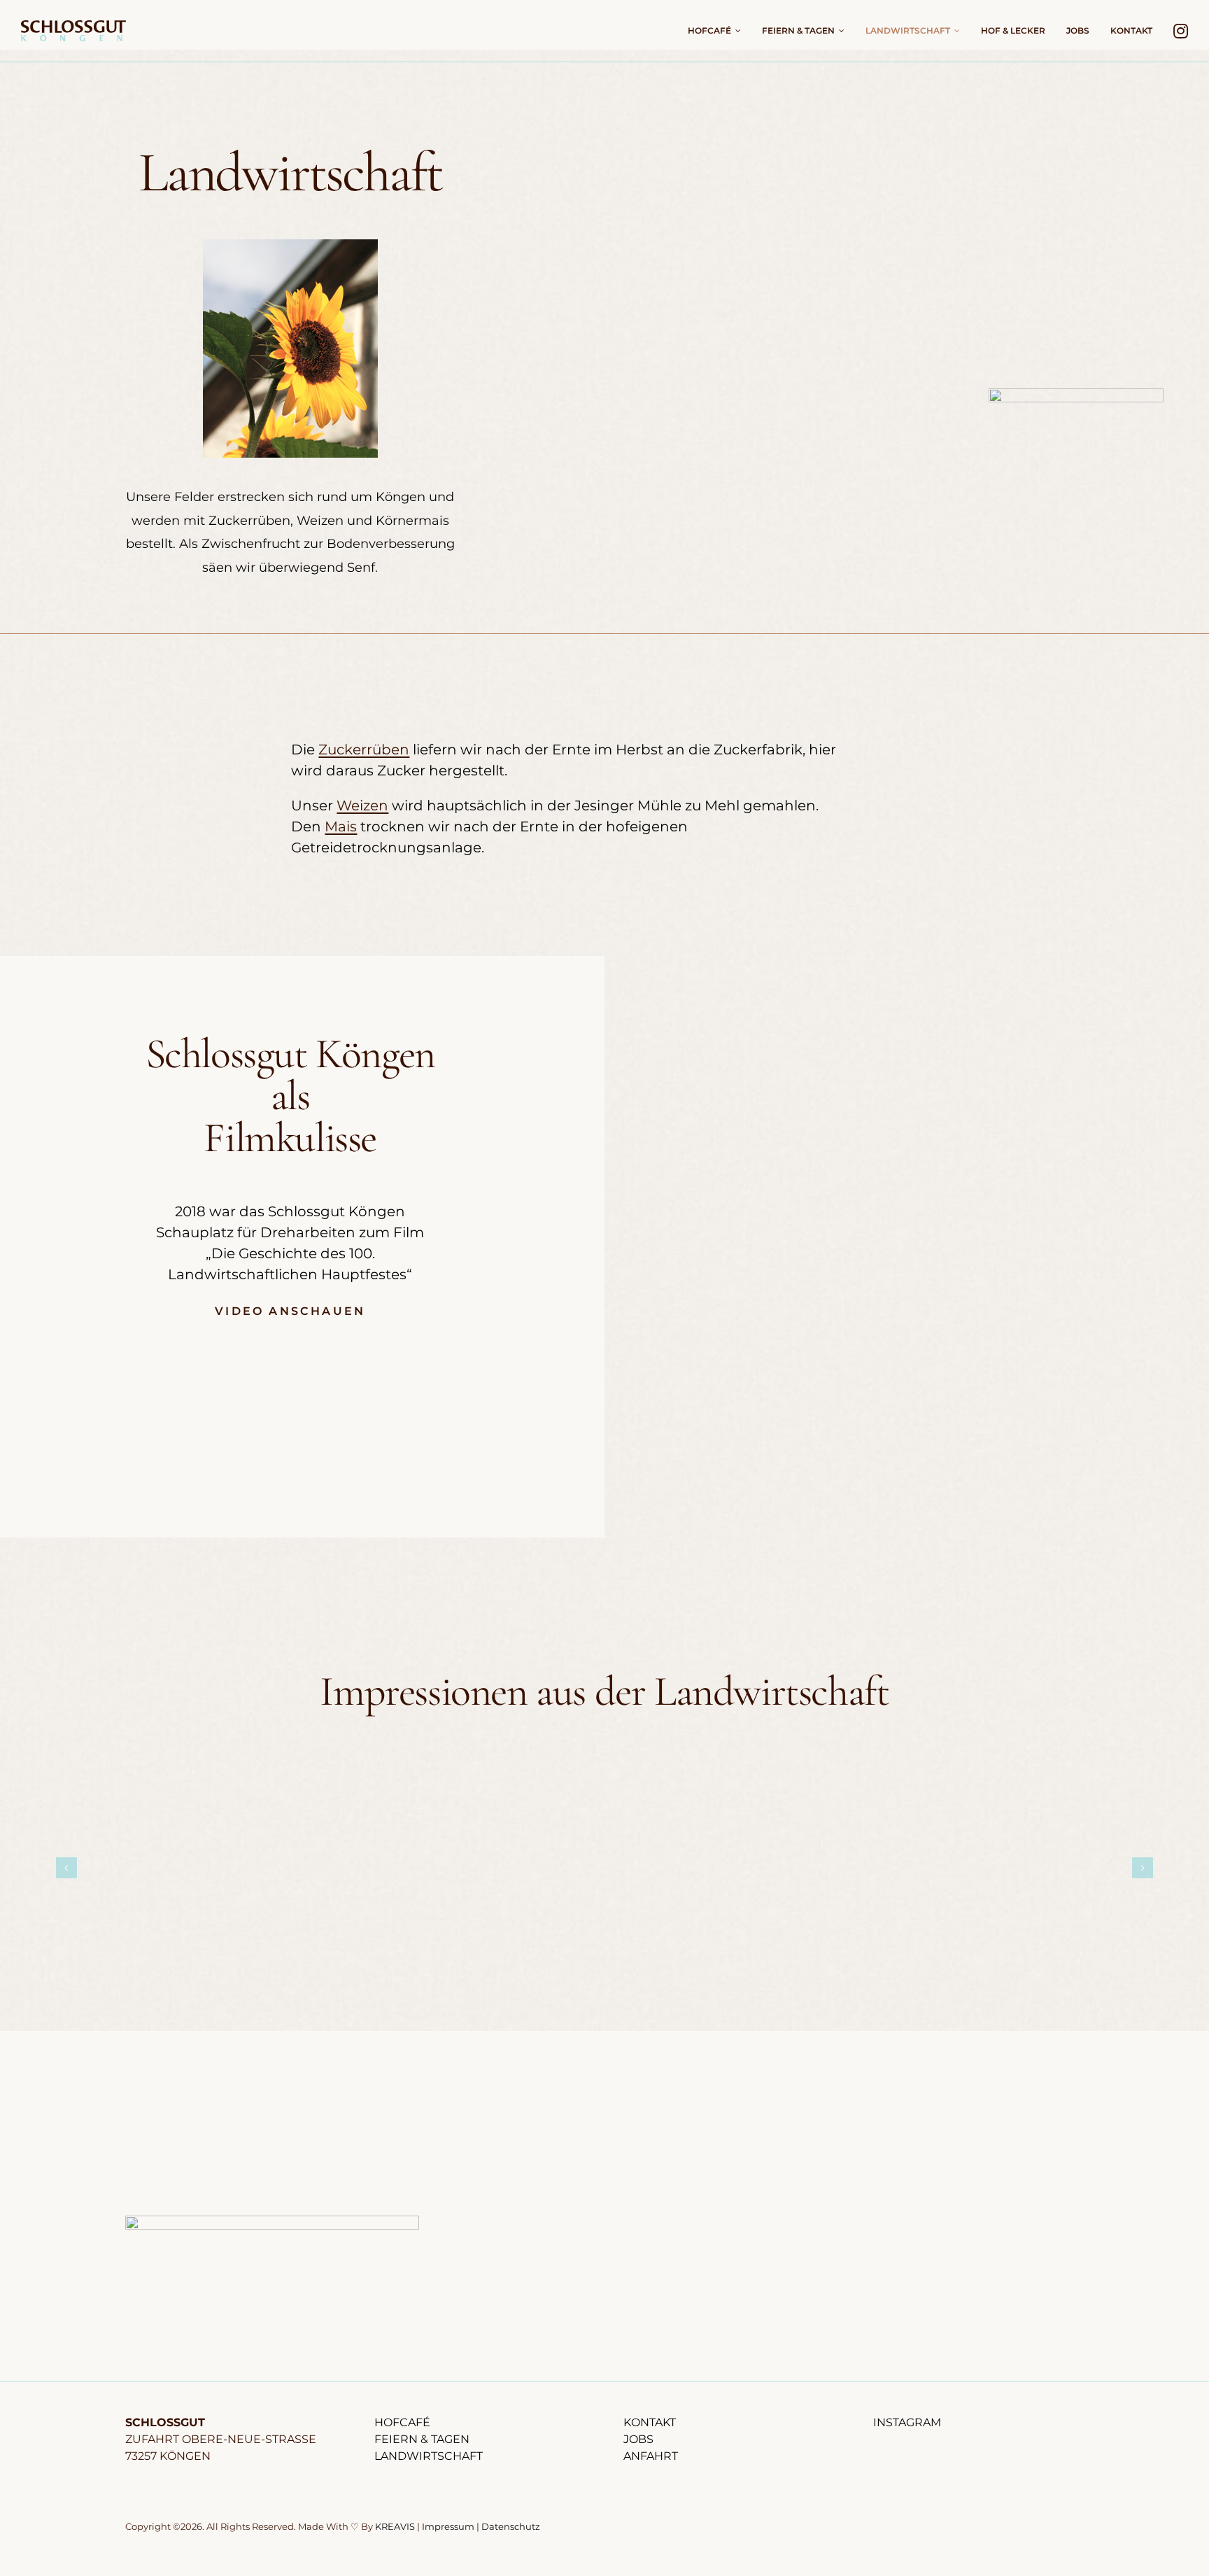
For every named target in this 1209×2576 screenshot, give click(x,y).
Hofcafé (402, 2422)
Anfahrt (651, 2456)
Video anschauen (290, 1311)
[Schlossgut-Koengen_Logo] (73, 27)
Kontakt (650, 2422)
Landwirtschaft (429, 2456)
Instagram (907, 2422)
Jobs (638, 2439)
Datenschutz (511, 2526)
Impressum (448, 2526)
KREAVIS (395, 2526)
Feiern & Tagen (422, 2439)
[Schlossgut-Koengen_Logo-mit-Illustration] (272, 2223)
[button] (66, 1868)
